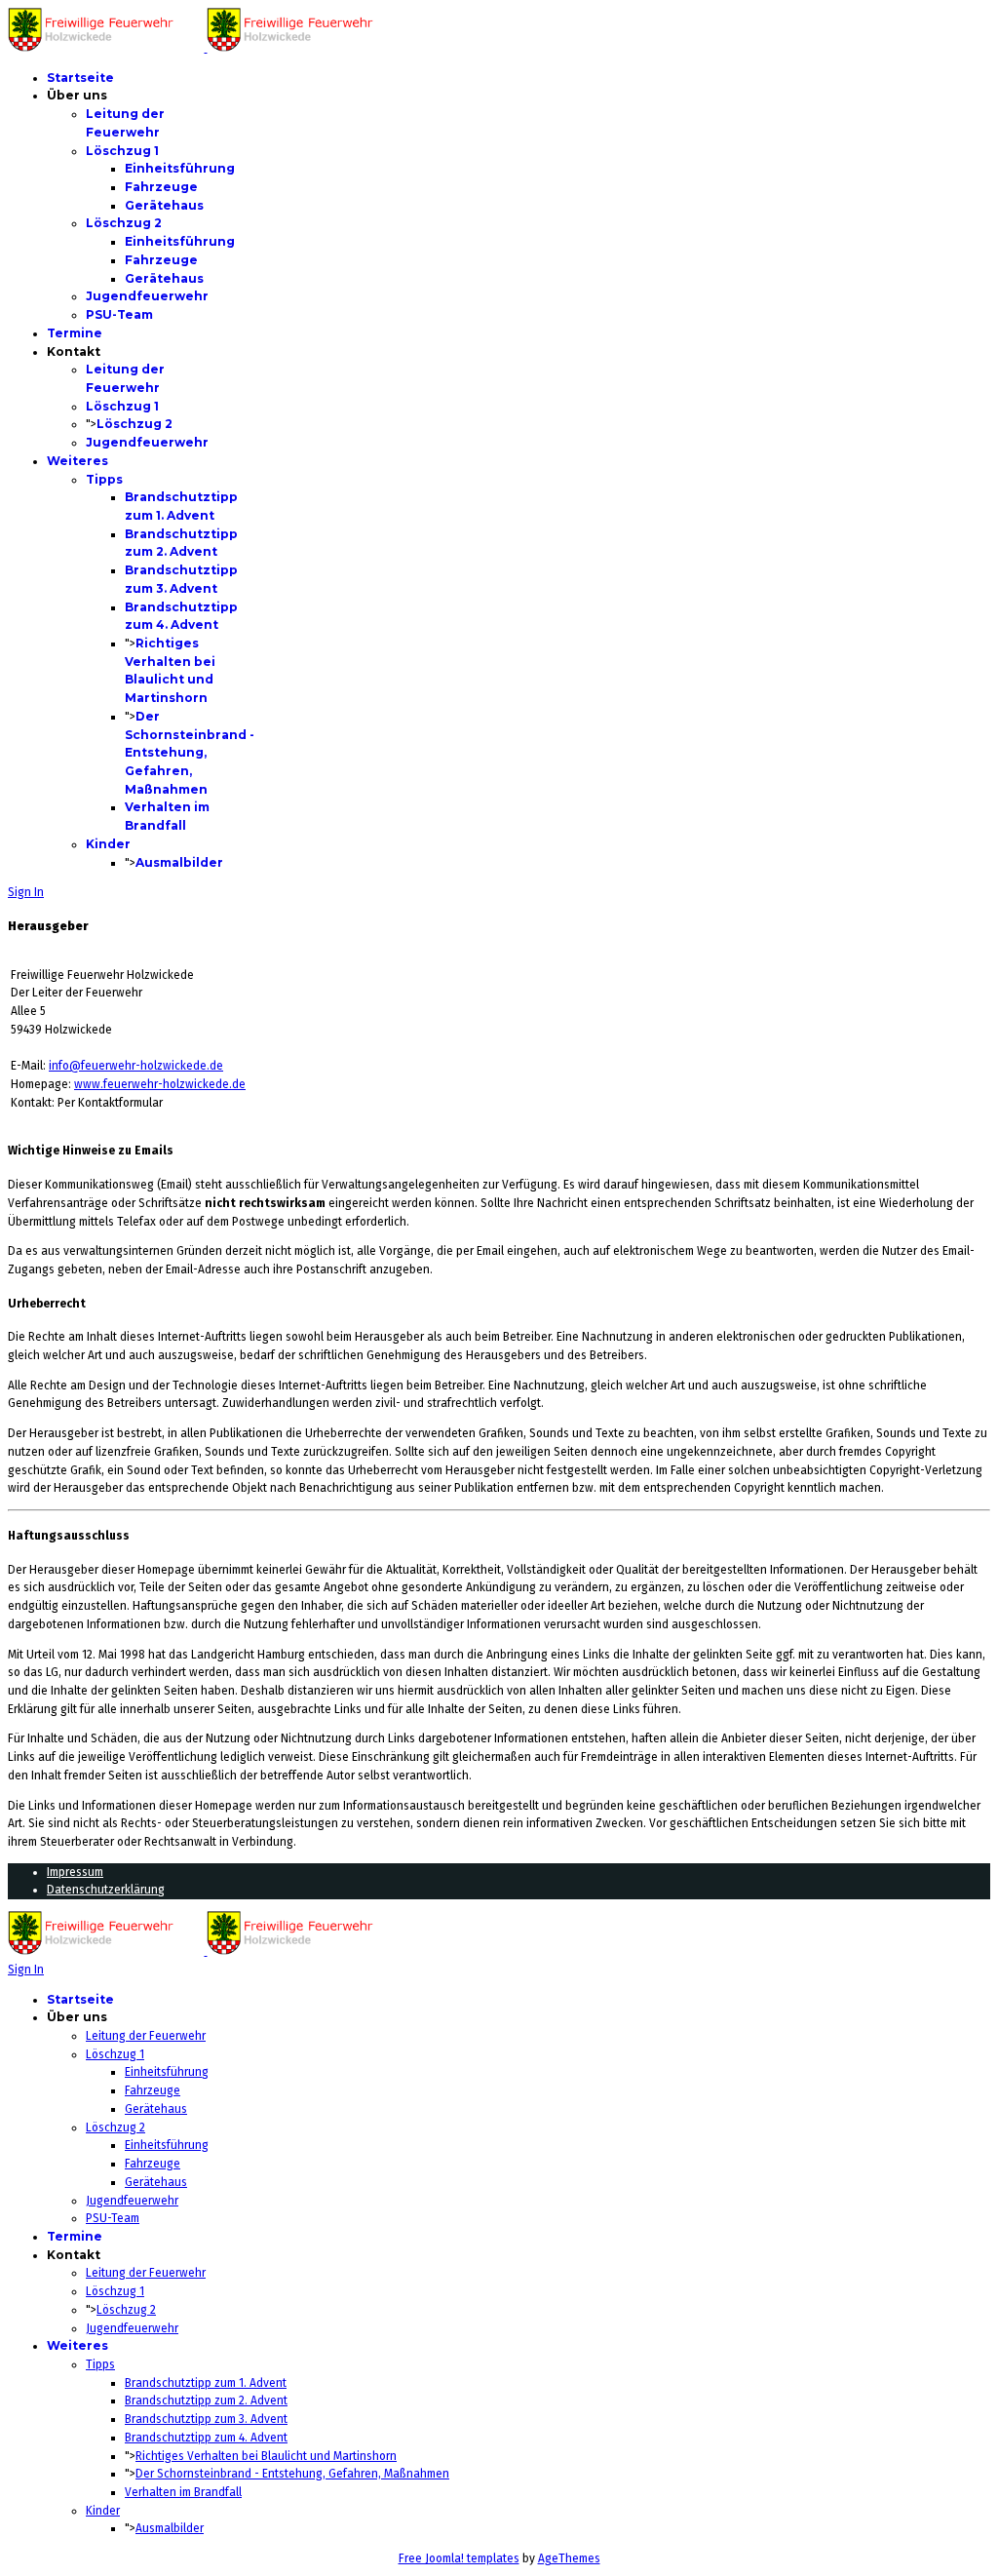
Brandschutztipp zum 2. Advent (206, 2400)
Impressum (75, 1872)
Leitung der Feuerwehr (146, 2036)
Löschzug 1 (122, 151)
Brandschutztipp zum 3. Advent (206, 2419)
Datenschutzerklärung (106, 1890)
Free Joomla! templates (459, 2558)
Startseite (80, 78)
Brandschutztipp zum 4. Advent (206, 2438)
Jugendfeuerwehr (147, 296)
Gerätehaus (164, 205)
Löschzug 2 (124, 223)
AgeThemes (569, 2558)
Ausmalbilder (179, 862)
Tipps (104, 479)
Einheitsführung (180, 168)
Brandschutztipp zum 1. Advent (206, 2383)
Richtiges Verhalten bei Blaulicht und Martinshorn (266, 2456)
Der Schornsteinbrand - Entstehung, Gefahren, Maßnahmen (190, 753)
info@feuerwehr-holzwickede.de (136, 1066)
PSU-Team (119, 314)
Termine (75, 333)
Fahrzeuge (161, 187)
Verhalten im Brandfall (183, 2492)
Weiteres (77, 461)
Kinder (108, 844)
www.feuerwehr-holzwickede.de (160, 1084)
